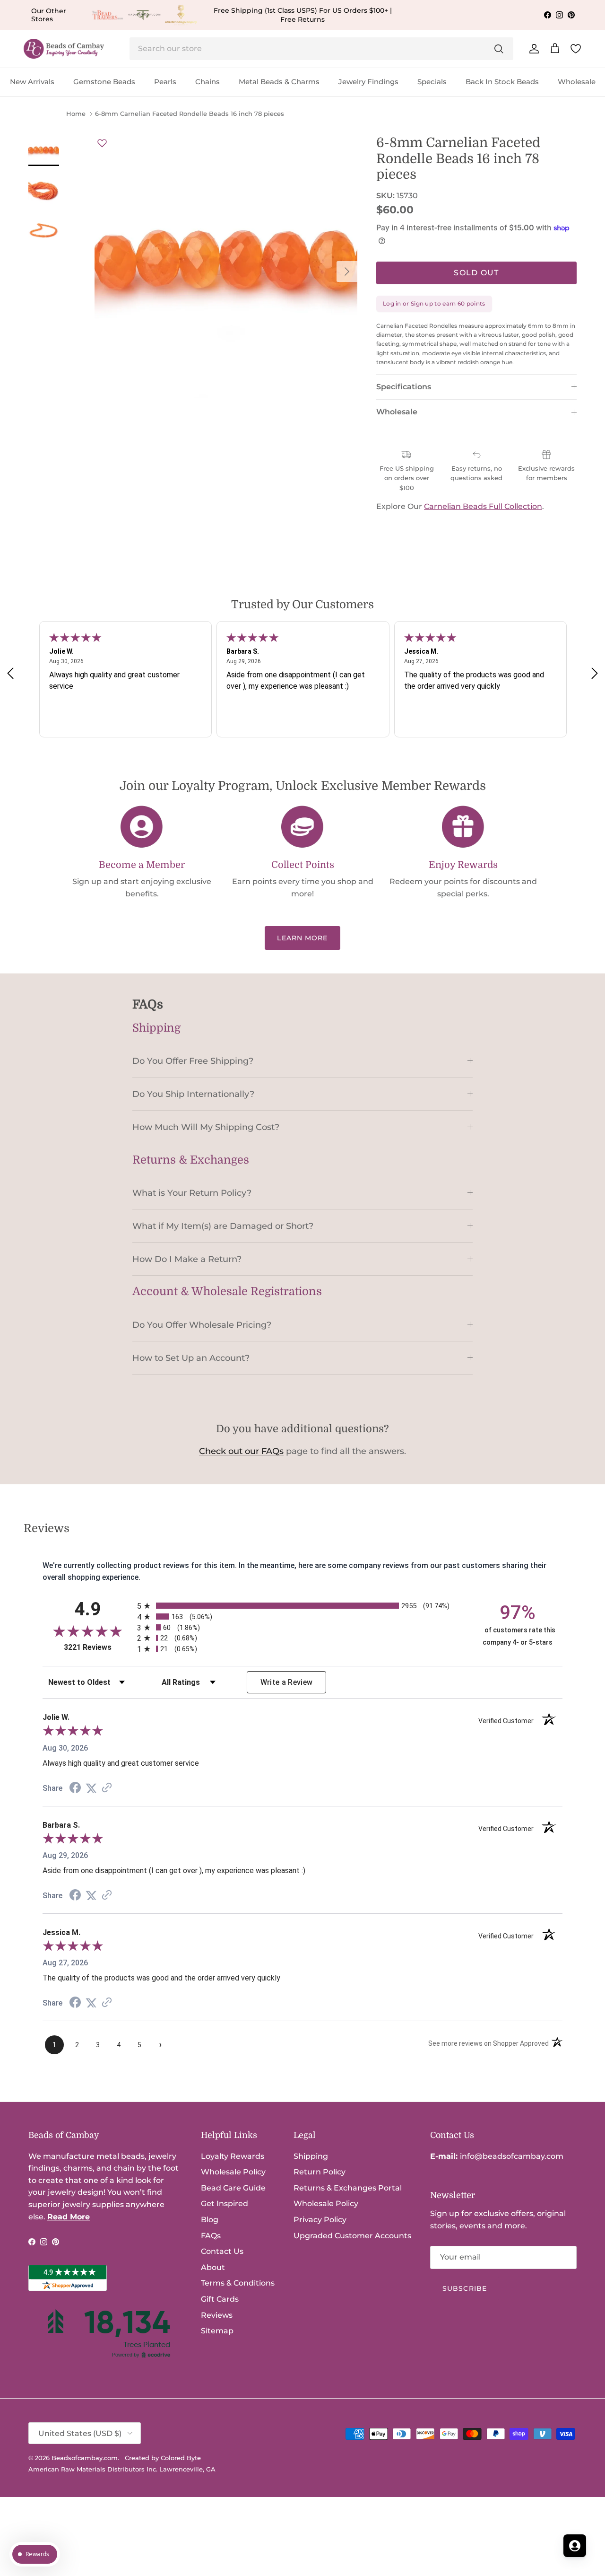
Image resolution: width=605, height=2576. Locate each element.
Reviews (217, 2315)
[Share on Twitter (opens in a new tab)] (91, 1788)
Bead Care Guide (233, 2188)
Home (76, 114)
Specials (432, 82)
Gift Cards (220, 2299)
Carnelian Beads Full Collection (483, 506)
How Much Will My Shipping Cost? (206, 1127)
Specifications (404, 387)
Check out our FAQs (241, 1451)
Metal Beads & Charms (279, 82)
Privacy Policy (320, 2220)
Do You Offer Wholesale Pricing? (202, 1325)
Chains (207, 82)
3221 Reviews (98, 1647)
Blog (210, 2220)
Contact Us (222, 2251)
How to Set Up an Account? (191, 1358)
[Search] (499, 49)
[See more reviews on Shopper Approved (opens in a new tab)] (107, 1788)
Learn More (302, 938)
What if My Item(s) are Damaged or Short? (223, 1226)
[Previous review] (10, 673)
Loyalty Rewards (233, 2156)
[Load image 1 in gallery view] (226, 267)
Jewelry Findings (368, 82)
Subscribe (465, 2288)
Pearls (165, 82)
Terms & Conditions (238, 2283)
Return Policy (320, 2172)
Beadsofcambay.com (85, 2458)
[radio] (302, 1606)
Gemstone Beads (104, 82)
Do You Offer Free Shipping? (193, 1061)
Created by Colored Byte (163, 2458)
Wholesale (577, 82)
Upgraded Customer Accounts (352, 2236)
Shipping (311, 2156)
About (213, 2267)
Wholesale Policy (233, 2172)
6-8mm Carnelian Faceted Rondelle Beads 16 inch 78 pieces (190, 114)
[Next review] (595, 673)
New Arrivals (32, 82)
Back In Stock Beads (502, 82)
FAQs (211, 2236)
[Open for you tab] (575, 2546)
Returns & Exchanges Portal (348, 2188)
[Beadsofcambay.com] (64, 49)
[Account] (532, 49)
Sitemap (217, 2331)
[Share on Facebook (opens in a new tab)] (75, 1789)
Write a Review (287, 1682)
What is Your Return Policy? (192, 1193)
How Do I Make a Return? (187, 1259)
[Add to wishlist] (102, 143)
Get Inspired (225, 2204)
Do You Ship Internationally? (193, 1094)
